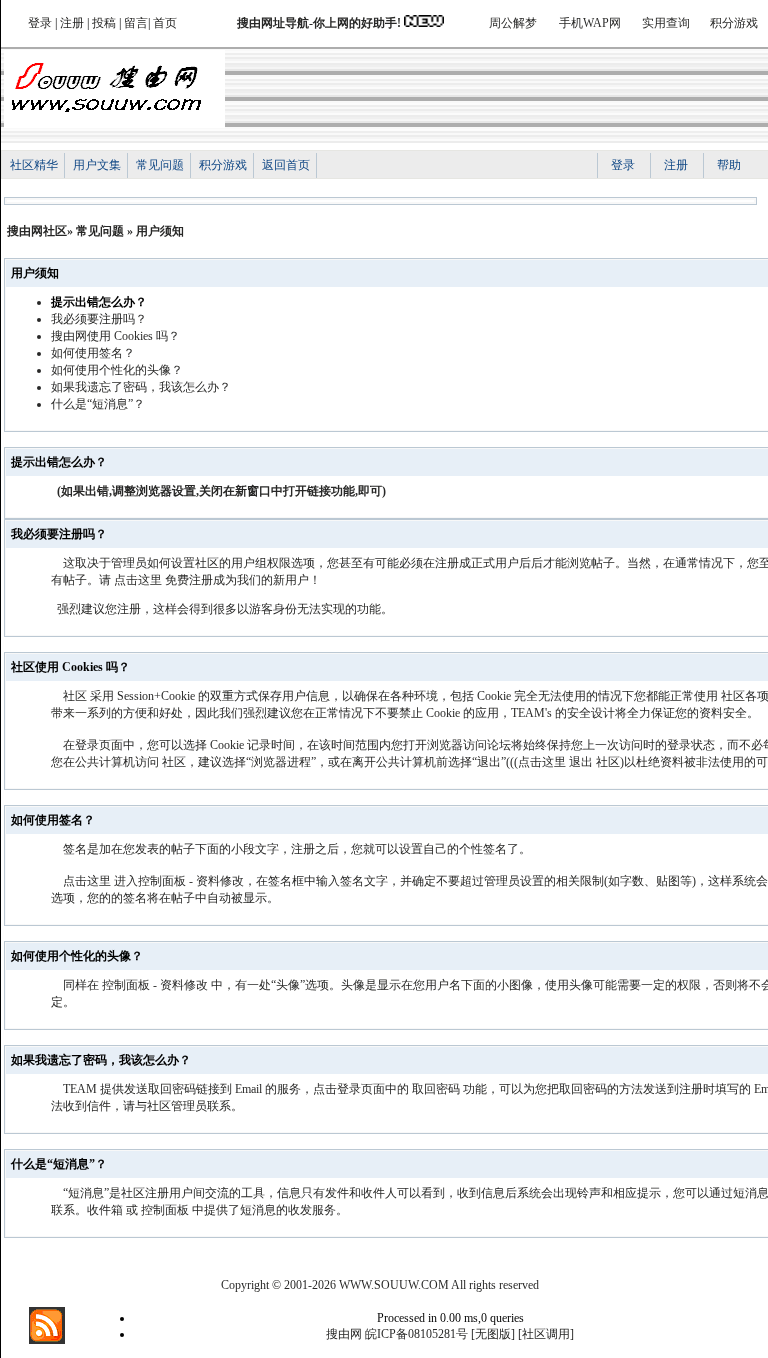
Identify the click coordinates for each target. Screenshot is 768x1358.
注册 (72, 23)
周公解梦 (513, 23)
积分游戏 (734, 23)
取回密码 (436, 1089)
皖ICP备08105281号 (416, 1334)
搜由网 (344, 1334)
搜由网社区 (37, 231)
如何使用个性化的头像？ (117, 370)
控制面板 (126, 985)
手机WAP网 (590, 23)
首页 (165, 23)
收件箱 (105, 1210)
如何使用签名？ (93, 353)
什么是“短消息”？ (98, 404)
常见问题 (160, 165)
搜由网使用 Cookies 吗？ (115, 336)
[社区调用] (546, 1334)
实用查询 (666, 23)
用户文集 (97, 165)
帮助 (729, 165)
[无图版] (493, 1334)
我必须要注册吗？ (99, 319)
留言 (136, 23)
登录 (40, 23)
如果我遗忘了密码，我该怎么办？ (141, 387)
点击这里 (138, 580)
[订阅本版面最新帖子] (47, 1340)
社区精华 (34, 165)
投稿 (104, 23)
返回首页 (286, 165)
